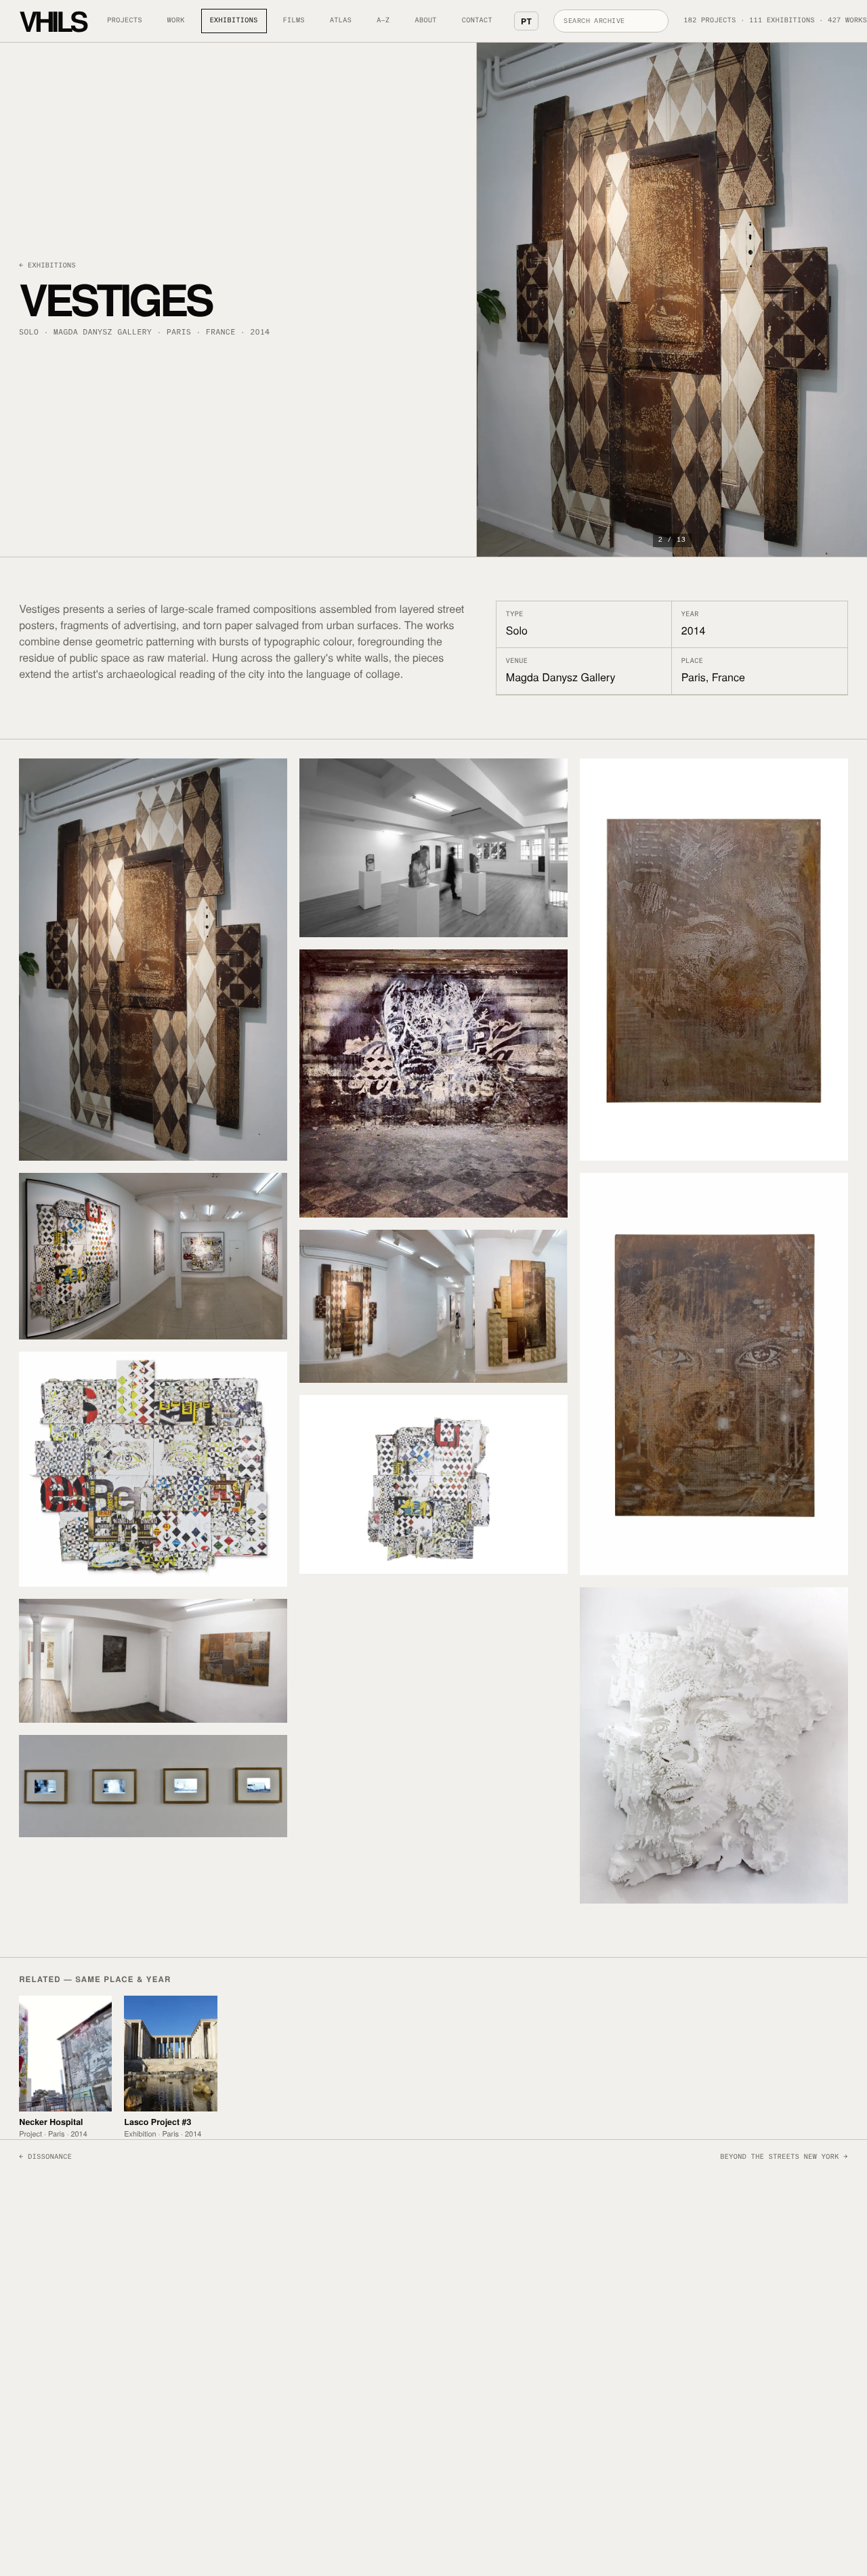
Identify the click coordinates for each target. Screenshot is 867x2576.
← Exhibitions (47, 266)
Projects (125, 21)
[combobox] (611, 21)
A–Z (383, 21)
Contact (477, 21)
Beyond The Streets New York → (784, 2158)
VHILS (52, 21)
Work (176, 21)
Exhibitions (234, 21)
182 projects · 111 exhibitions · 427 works (775, 21)
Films (294, 21)
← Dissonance (45, 2158)
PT (526, 21)
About (426, 21)
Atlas (341, 21)
